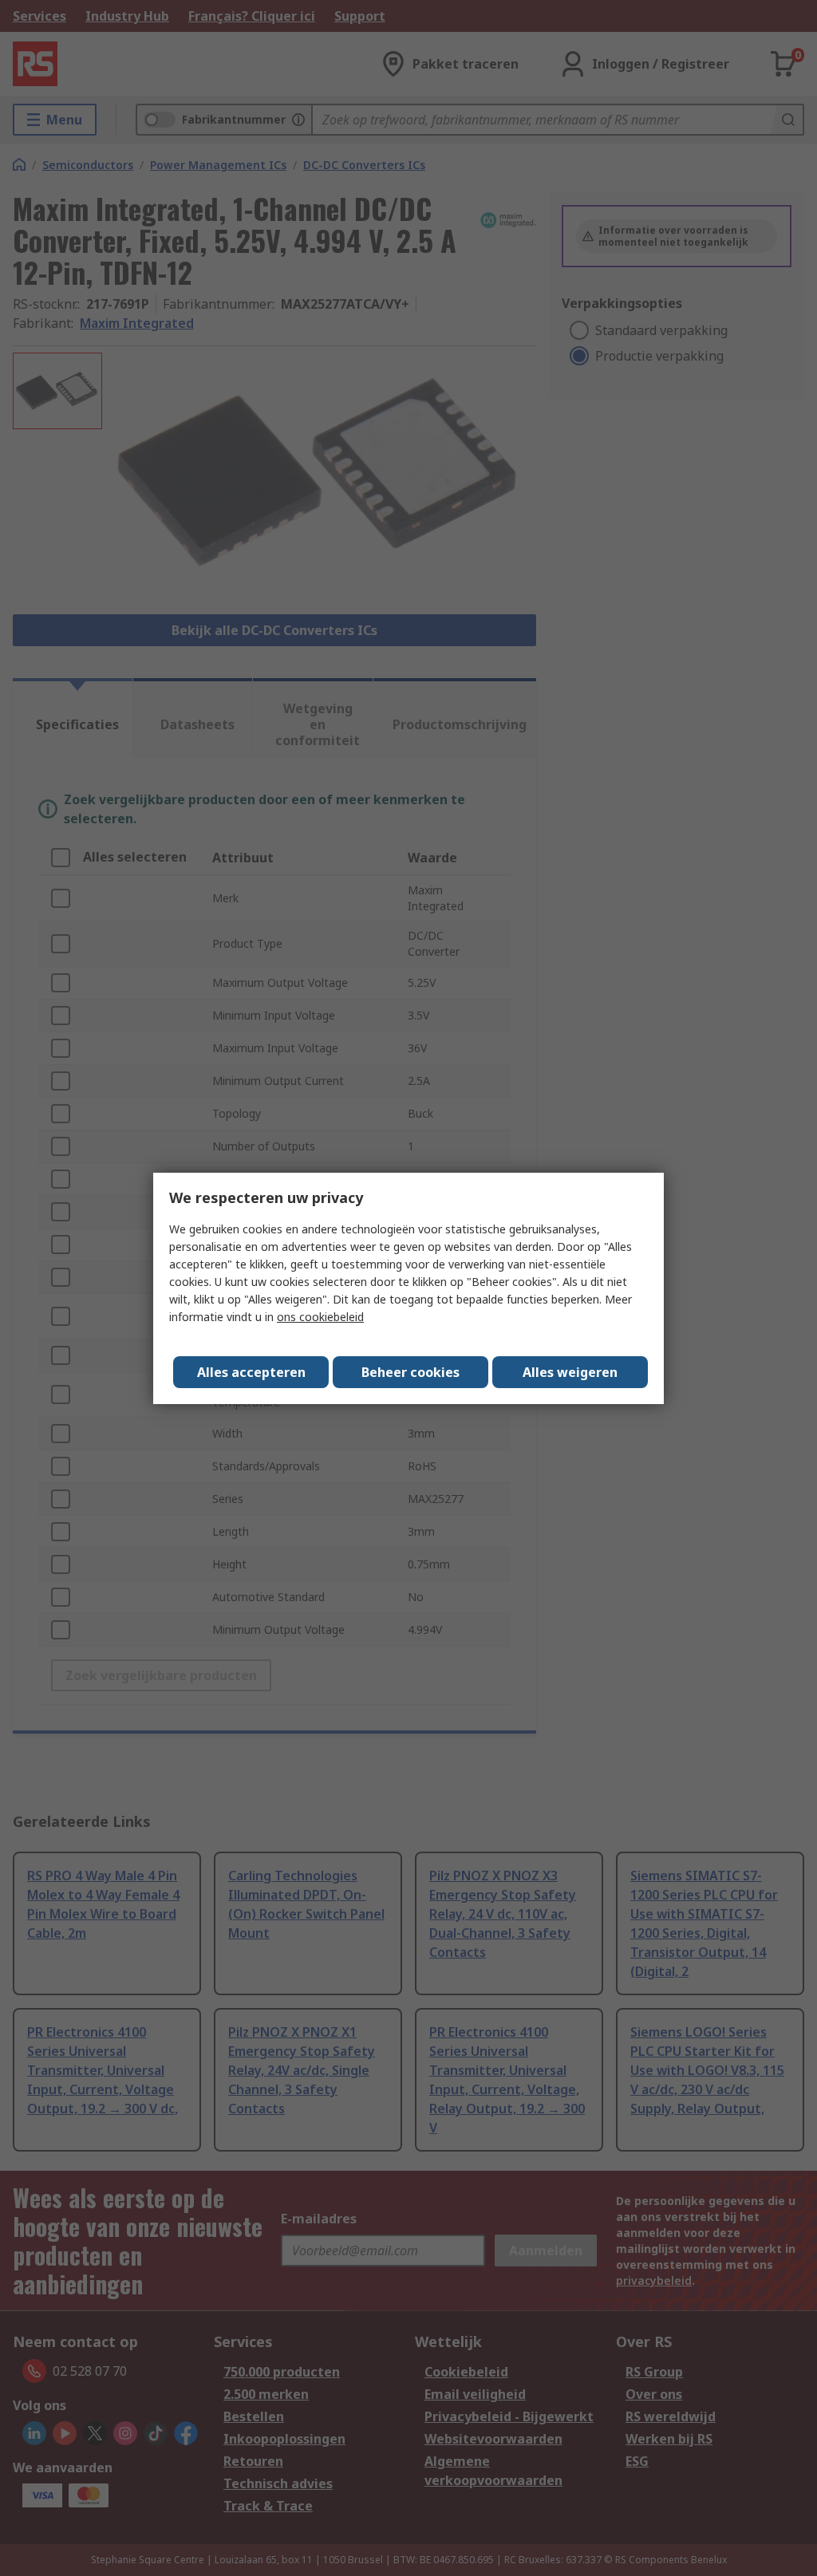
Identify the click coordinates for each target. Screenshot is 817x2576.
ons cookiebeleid (320, 1317)
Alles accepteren (251, 1372)
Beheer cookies (410, 1372)
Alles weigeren (570, 1372)
